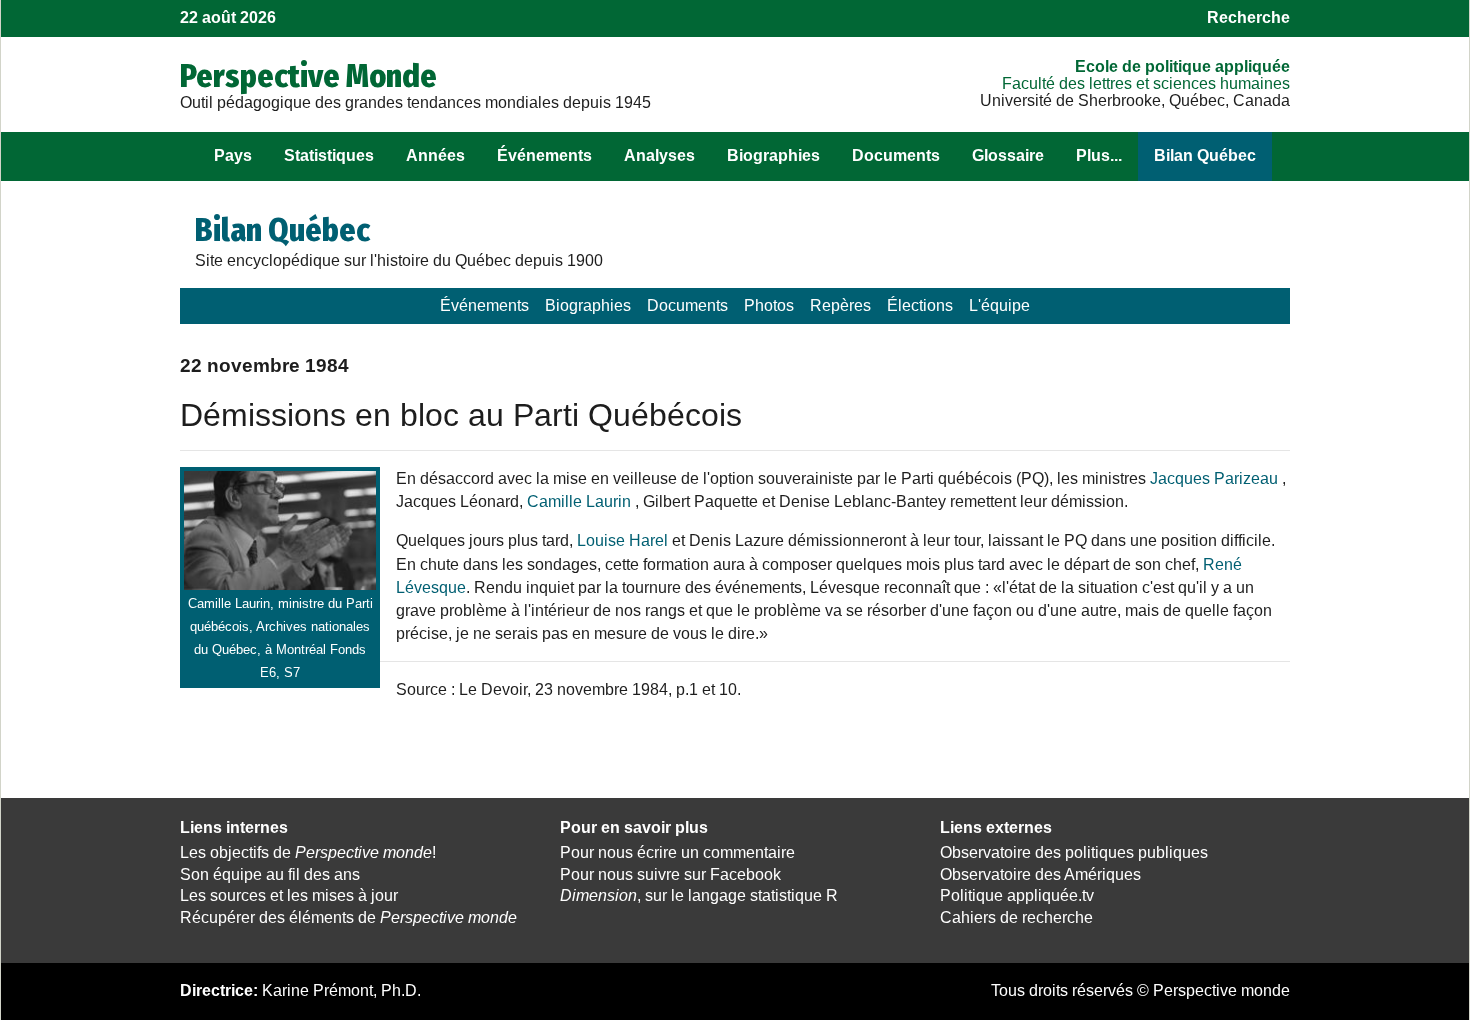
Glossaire (1008, 155)
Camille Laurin (579, 501)
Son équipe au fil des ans (270, 874)
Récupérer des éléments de (348, 917)
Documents (896, 155)
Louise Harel (622, 540)
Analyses (659, 155)
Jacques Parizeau (1216, 478)
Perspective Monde (308, 76)
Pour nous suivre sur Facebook (670, 874)
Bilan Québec (1205, 155)
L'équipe (999, 305)
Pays (233, 155)
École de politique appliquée (1182, 66)
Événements (544, 155)
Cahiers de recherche (1016, 917)
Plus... (1099, 155)
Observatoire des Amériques (1040, 874)
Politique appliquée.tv (1017, 895)
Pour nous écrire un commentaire (677, 852)
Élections (920, 305)
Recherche (1248, 17)
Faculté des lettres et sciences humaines (1146, 83)
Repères (840, 305)
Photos (769, 305)
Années (435, 155)
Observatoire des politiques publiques (1074, 852)
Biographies (773, 155)
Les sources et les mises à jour (289, 895)
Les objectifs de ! (308, 852)
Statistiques (329, 155)
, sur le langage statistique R (699, 895)
